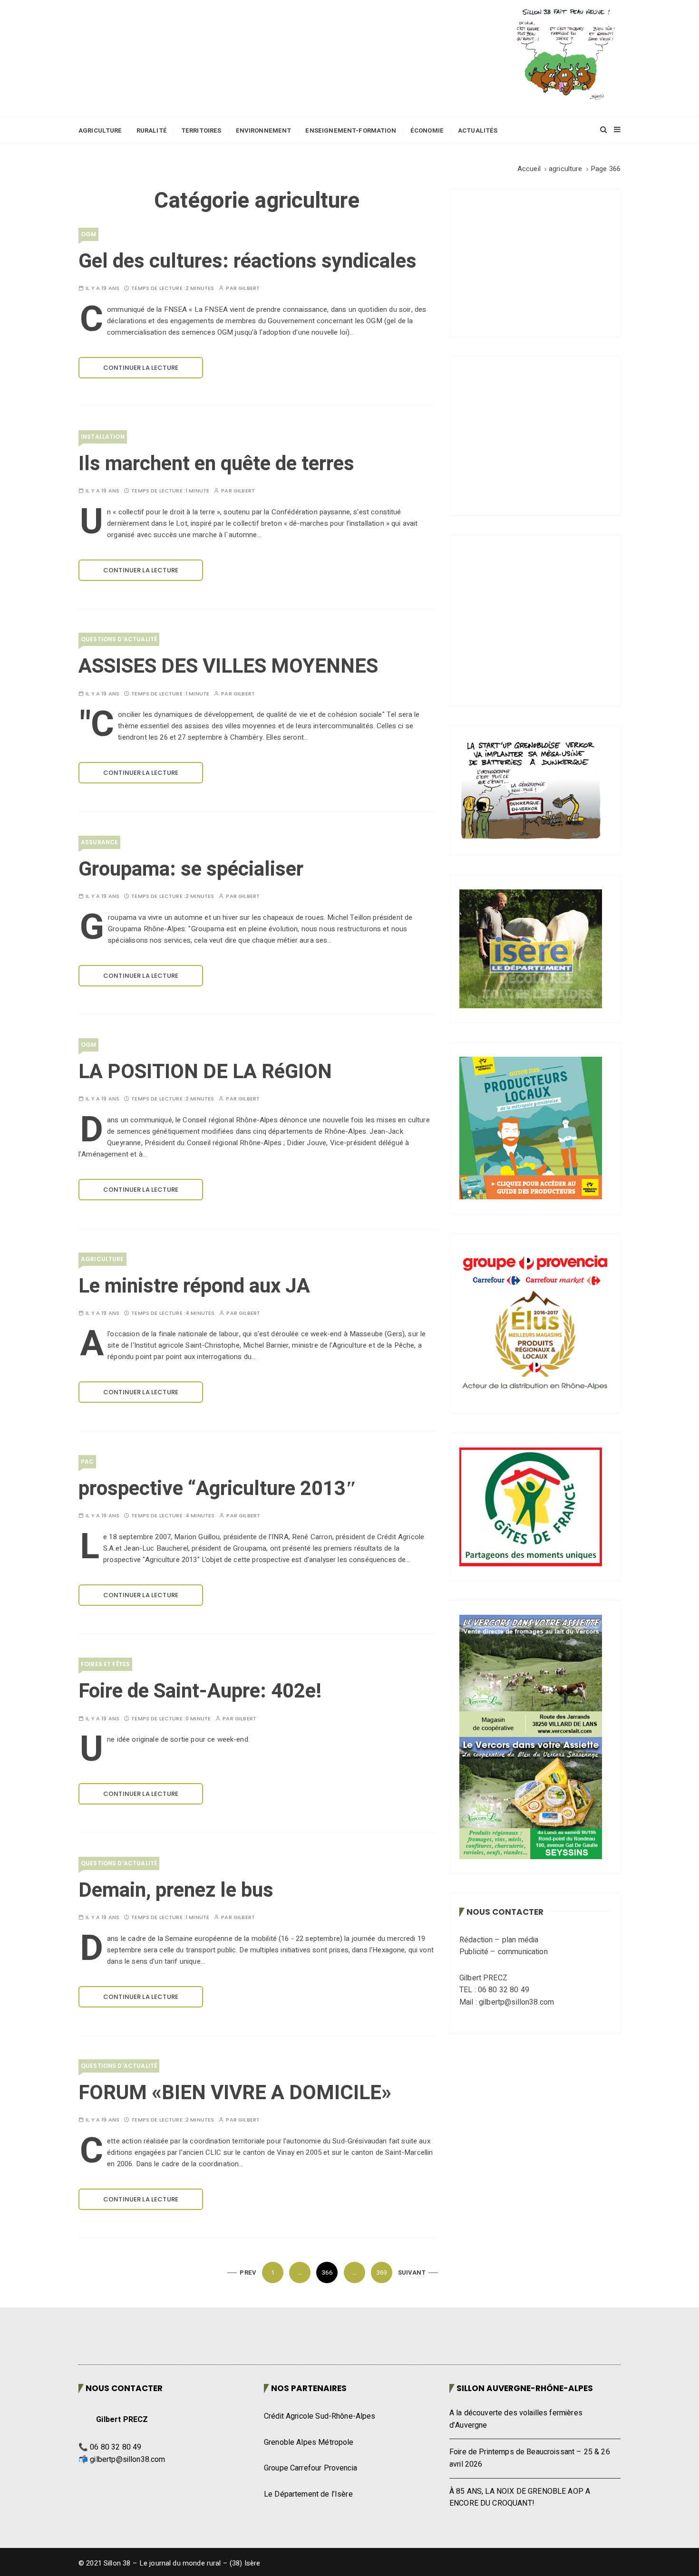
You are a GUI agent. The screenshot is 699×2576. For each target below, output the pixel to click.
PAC (87, 1462)
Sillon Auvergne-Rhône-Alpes (525, 2388)
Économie (427, 130)
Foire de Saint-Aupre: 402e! (200, 1691)
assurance (99, 842)
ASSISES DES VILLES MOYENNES (228, 666)
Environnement (264, 130)
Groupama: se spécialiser (191, 869)
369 (382, 2272)
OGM (88, 234)
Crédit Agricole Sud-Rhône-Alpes (320, 2416)
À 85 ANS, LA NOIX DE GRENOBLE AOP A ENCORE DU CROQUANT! (520, 2498)
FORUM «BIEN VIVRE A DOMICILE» (235, 2093)
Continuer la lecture (141, 368)
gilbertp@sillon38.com (127, 2460)
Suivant (412, 2272)
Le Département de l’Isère (308, 2494)
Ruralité (152, 130)
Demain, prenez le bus (176, 1891)
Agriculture (100, 130)
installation (103, 437)
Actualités (478, 130)
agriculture (102, 1259)
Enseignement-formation (350, 130)
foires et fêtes (105, 1664)
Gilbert (249, 288)
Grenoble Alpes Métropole (309, 2442)
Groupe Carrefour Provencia (311, 2468)
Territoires (201, 130)
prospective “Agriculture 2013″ (218, 1489)
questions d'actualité (119, 639)
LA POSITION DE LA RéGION (205, 1072)
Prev (248, 2272)
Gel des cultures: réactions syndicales (248, 261)
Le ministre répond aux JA (194, 1286)
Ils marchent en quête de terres (216, 464)
